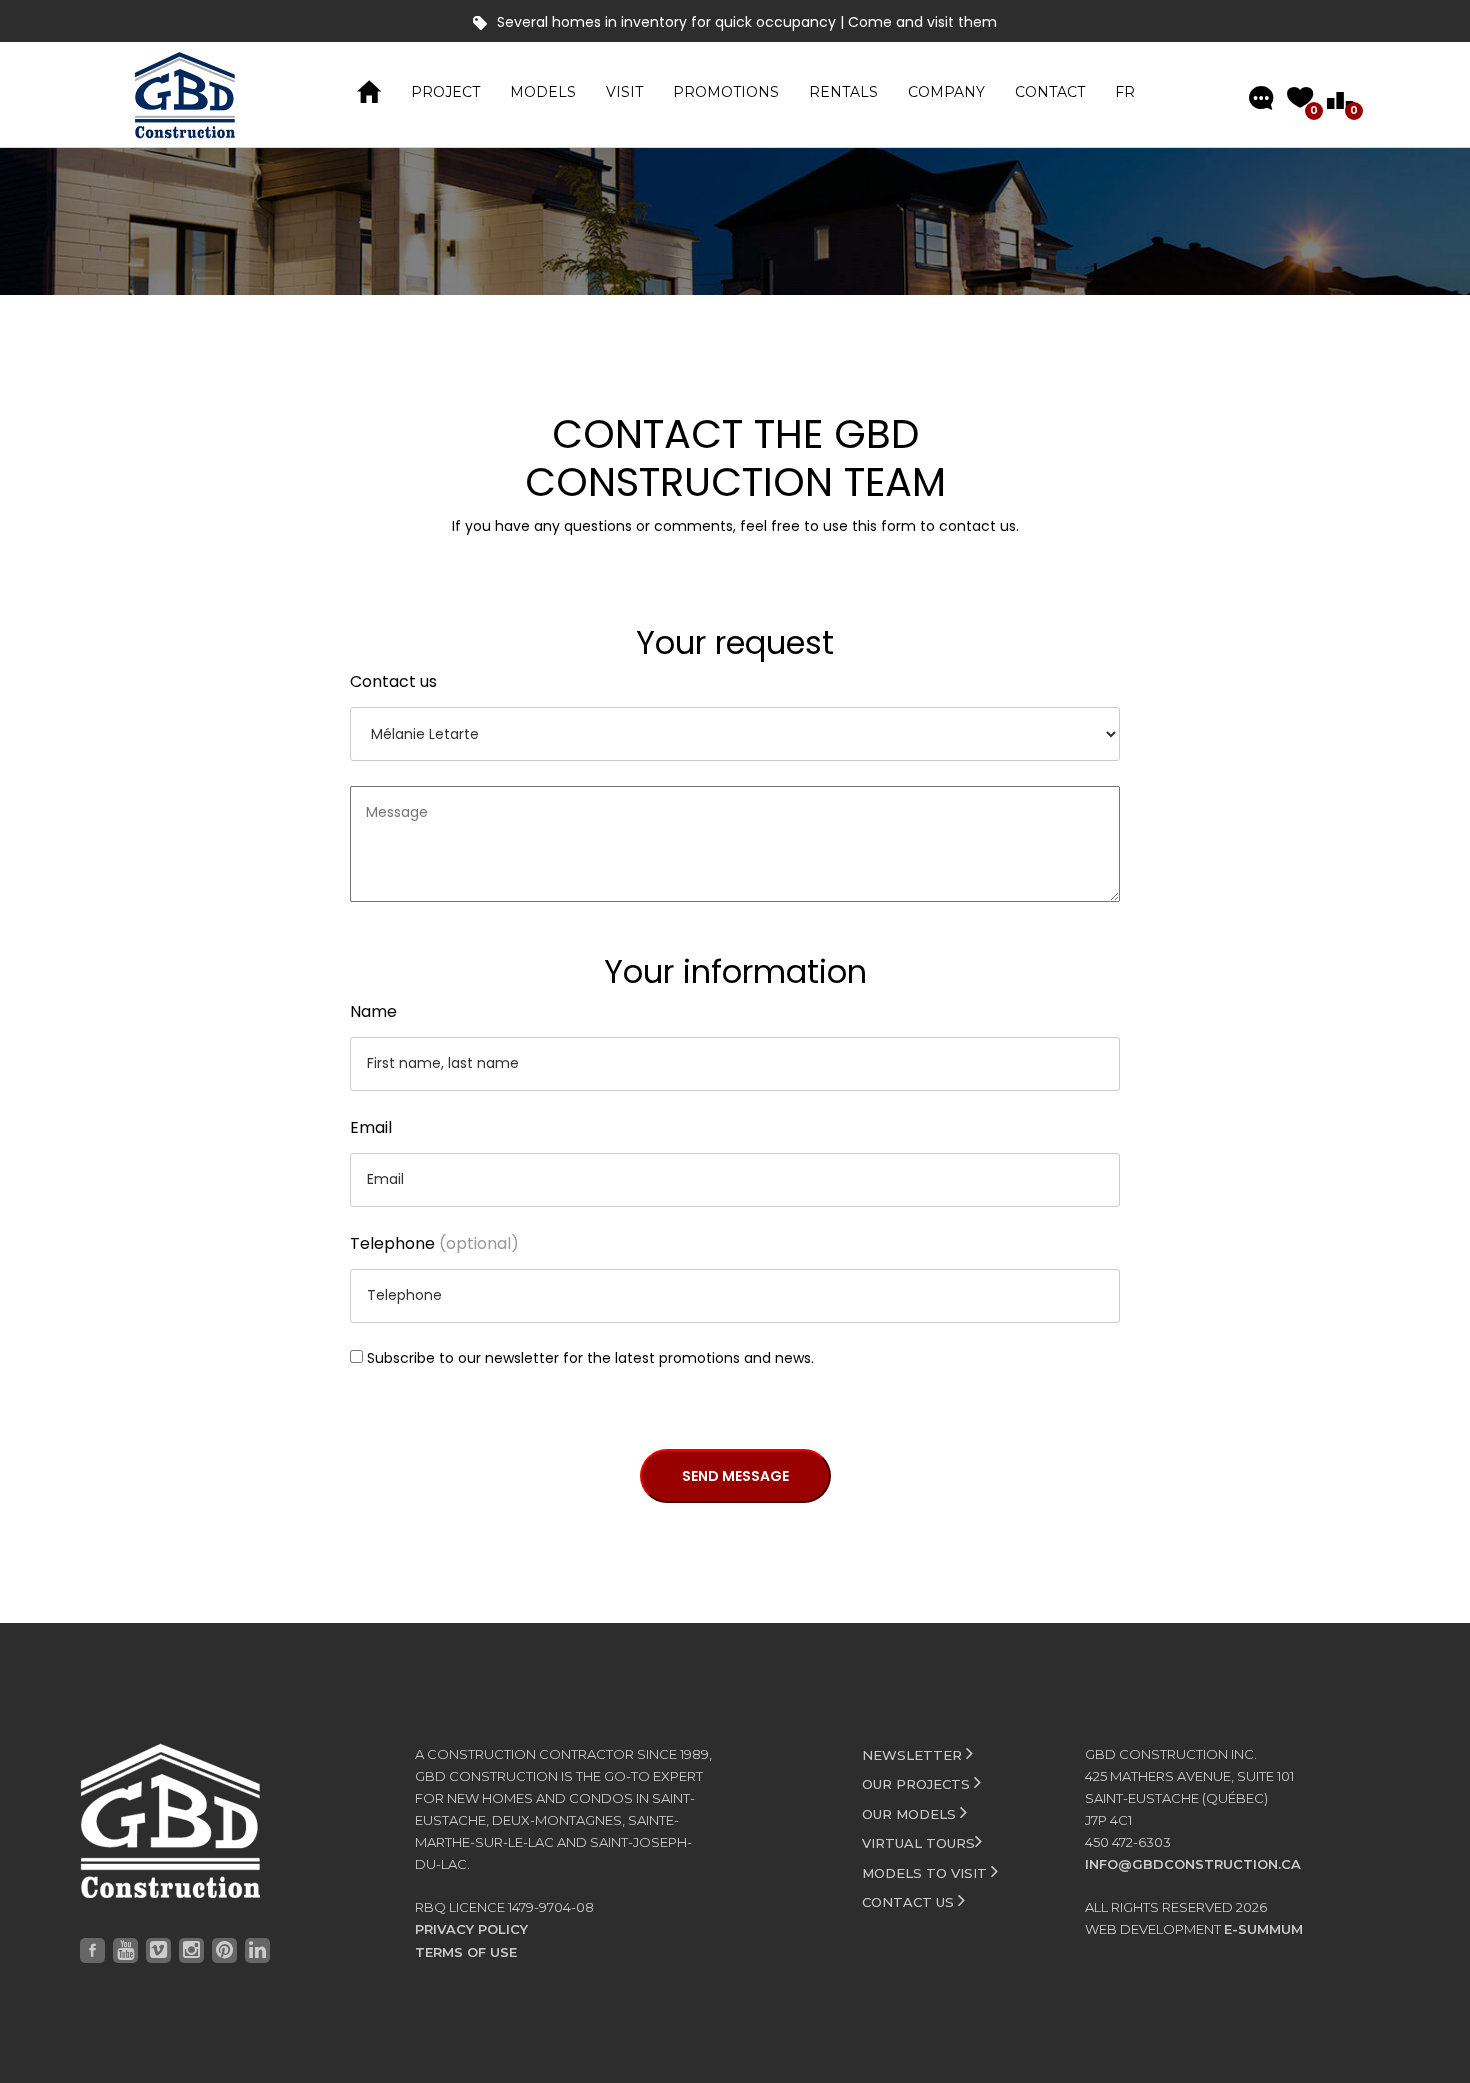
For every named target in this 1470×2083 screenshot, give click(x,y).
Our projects (918, 1784)
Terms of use (466, 1952)
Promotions (726, 92)
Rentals (843, 92)
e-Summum (1263, 1929)
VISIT (624, 92)
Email (371, 1127)
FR (1125, 92)
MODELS (543, 92)
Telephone (434, 1243)
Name (373, 1011)
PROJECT (445, 92)
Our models (911, 1814)
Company (946, 92)
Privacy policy (471, 1929)
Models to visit (926, 1873)
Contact (1050, 92)
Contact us (393, 681)
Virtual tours (918, 1843)
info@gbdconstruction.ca (1193, 1864)
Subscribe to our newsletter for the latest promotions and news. (590, 1358)
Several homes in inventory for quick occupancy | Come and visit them (747, 22)
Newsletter (914, 1755)
